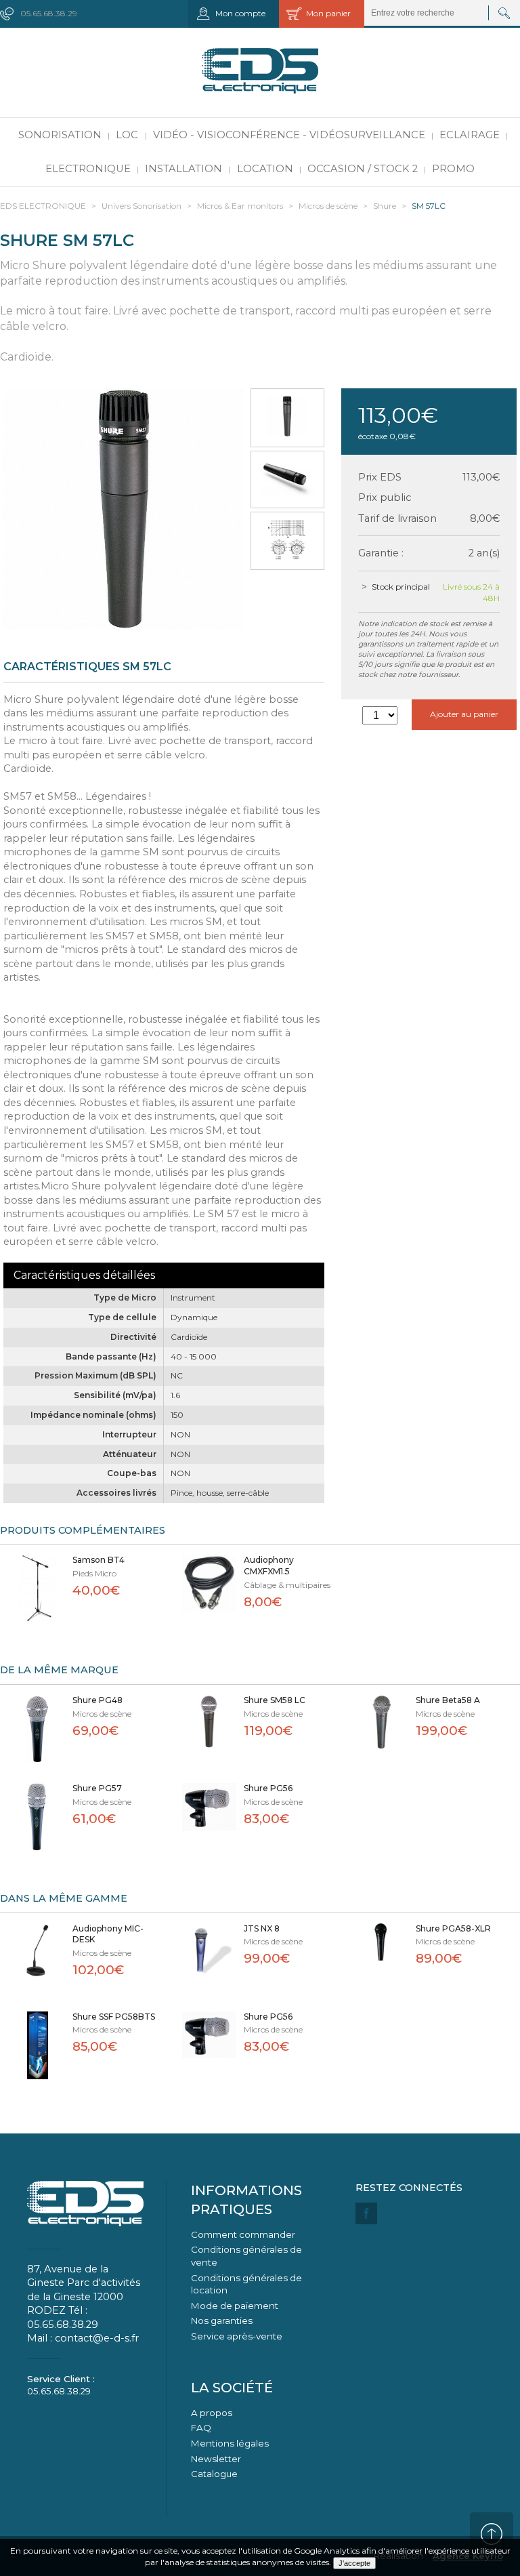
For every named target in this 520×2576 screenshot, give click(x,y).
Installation (183, 169)
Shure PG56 (268, 1788)
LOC (127, 135)
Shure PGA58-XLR (453, 1928)
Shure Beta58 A (448, 1700)
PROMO (453, 169)
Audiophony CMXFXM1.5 (269, 1566)
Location (265, 169)
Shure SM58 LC (275, 1700)
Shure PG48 (97, 1700)
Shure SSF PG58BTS (114, 2017)
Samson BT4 (99, 1560)
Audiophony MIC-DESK (108, 1934)
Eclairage (470, 135)
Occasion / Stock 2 (363, 169)
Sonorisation (60, 135)
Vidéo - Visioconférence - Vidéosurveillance (289, 135)
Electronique (88, 169)
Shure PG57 (97, 1788)
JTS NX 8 (262, 1928)
